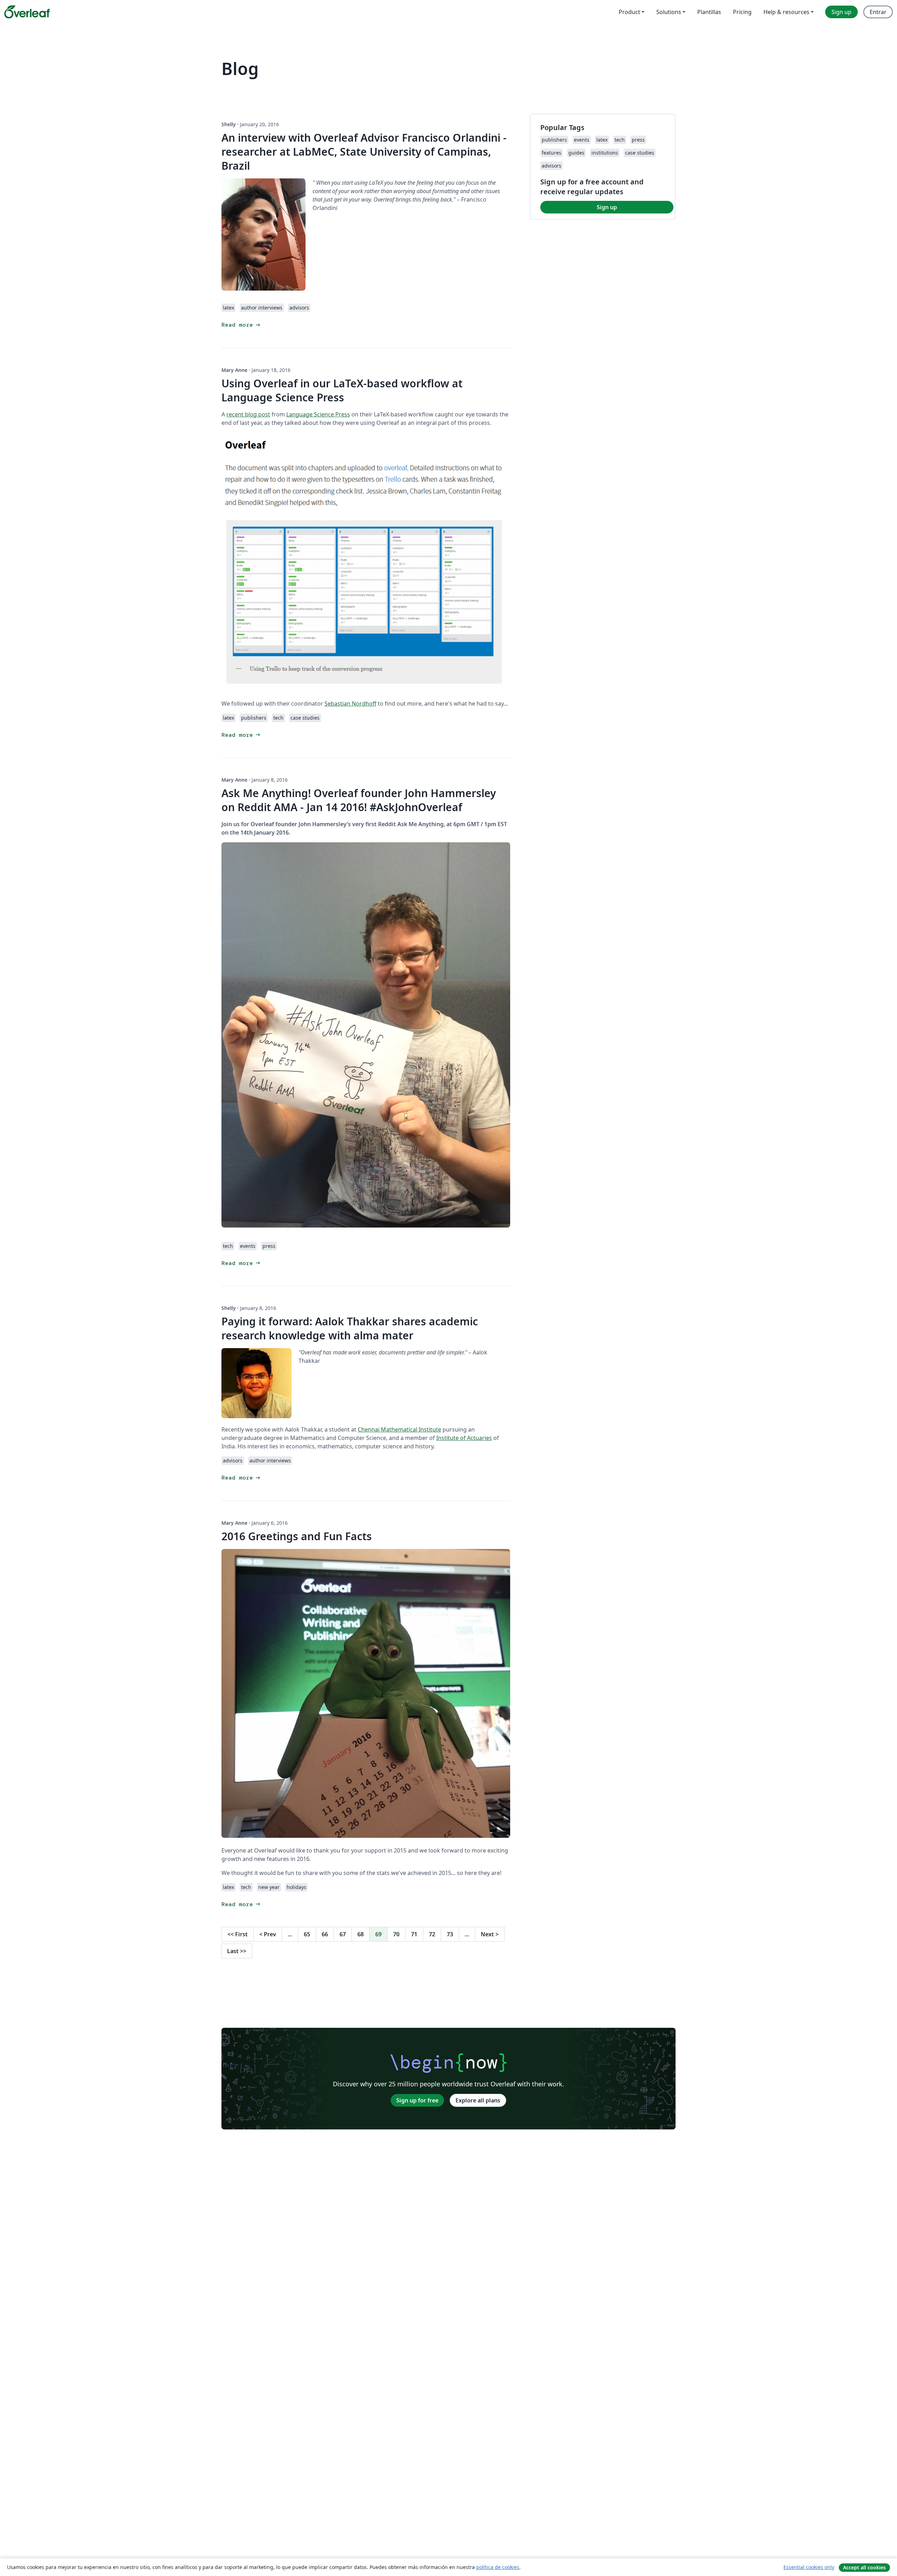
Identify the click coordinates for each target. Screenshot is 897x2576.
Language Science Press (318, 414)
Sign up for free (417, 2100)
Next (490, 1934)
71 (414, 1934)
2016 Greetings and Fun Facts (297, 1536)
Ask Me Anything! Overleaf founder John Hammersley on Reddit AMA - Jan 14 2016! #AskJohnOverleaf (359, 800)
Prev (268, 1934)
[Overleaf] (27, 12)
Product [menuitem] (629, 12)
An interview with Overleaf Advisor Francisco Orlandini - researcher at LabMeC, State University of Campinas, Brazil (364, 152)
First (238, 1934)
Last (237, 1951)
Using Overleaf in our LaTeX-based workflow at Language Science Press (342, 390)
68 (361, 1934)
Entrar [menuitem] (878, 12)
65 (307, 1934)
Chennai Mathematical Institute (399, 1429)
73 (450, 1934)
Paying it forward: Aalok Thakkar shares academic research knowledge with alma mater (350, 1328)
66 (325, 1934)
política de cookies (498, 2567)
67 (343, 1934)
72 (432, 1934)
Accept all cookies (864, 2567)
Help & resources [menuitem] (786, 12)
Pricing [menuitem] (742, 12)
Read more (241, 325)
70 (396, 1934)
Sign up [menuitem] (841, 12)
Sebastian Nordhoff (350, 704)
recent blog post (248, 414)
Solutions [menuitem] (669, 12)
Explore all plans (478, 2100)
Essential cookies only (809, 2567)
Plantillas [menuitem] (709, 12)
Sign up (607, 207)
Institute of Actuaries (464, 1438)
